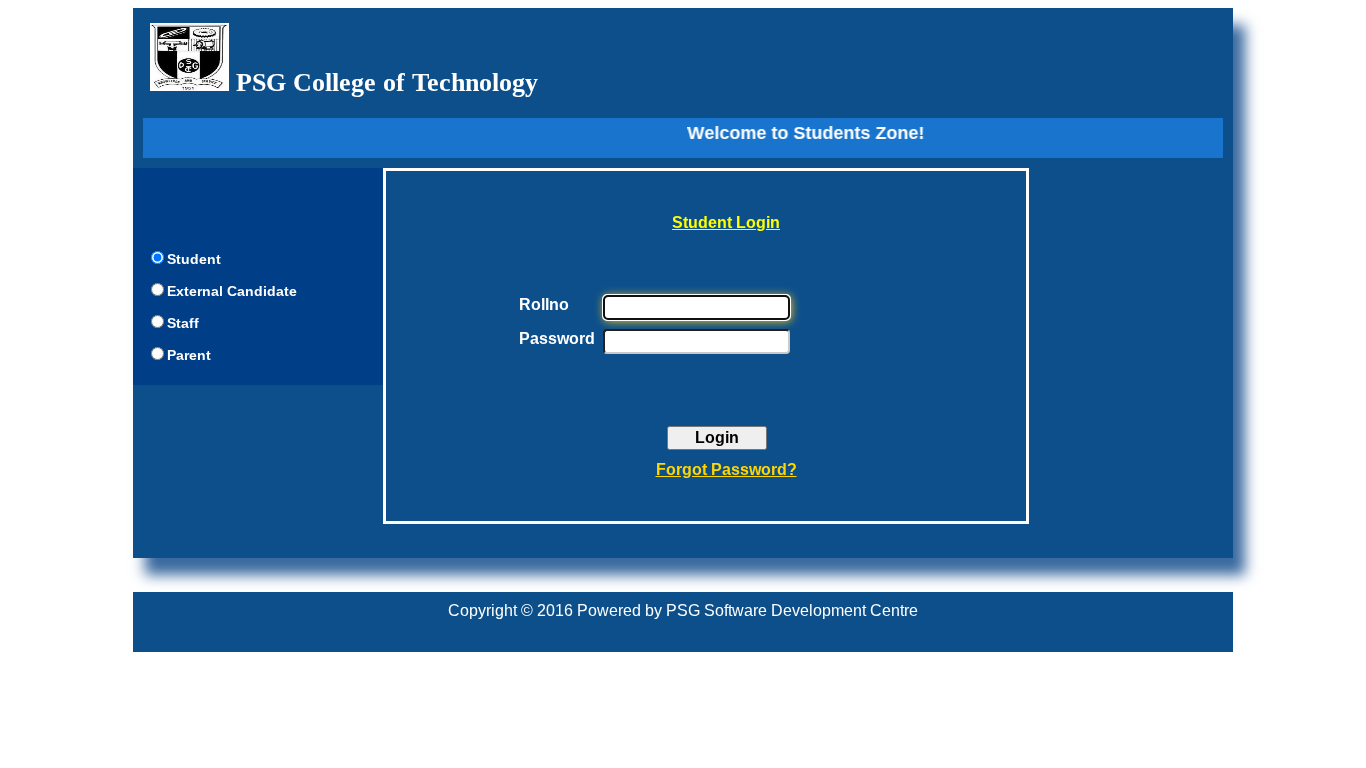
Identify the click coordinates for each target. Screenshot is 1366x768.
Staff (183, 323)
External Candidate (232, 291)
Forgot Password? (726, 469)
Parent (189, 355)
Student (194, 259)
